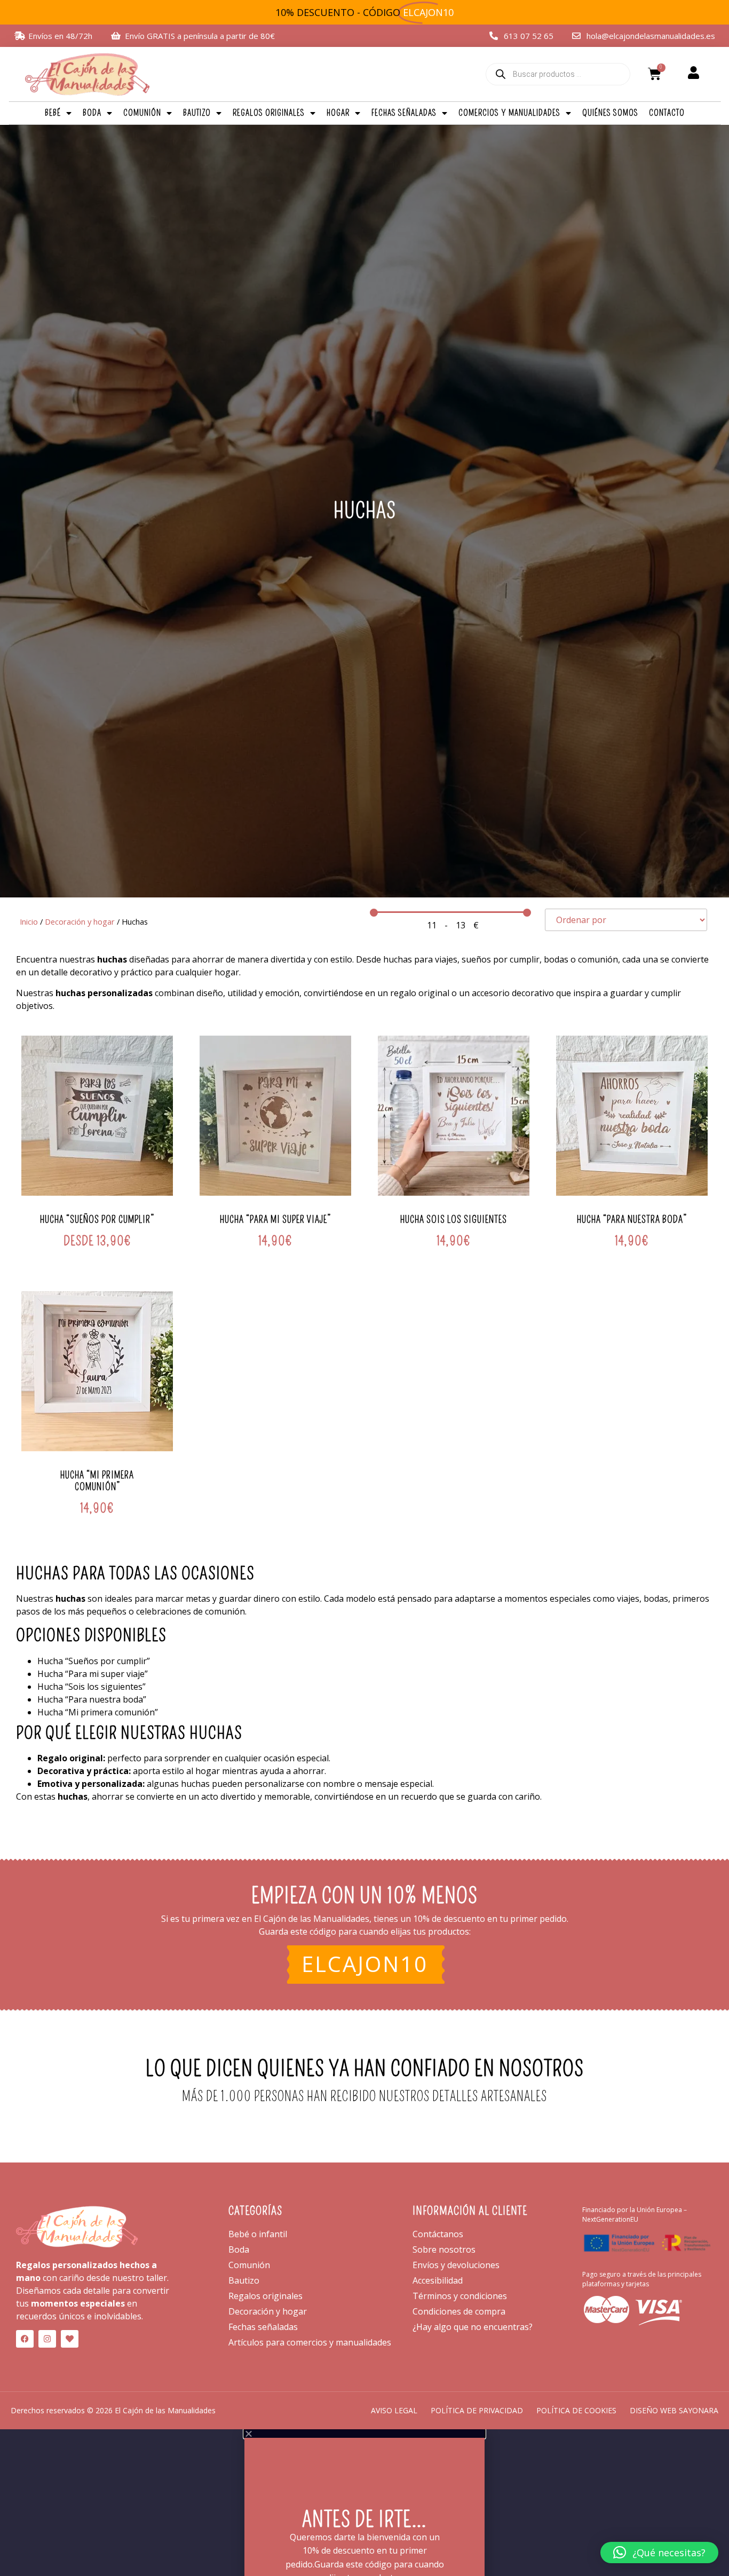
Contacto (667, 113)
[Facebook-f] (25, 2339)
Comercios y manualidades (509, 113)
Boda (92, 113)
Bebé (53, 113)
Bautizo (197, 113)
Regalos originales (269, 113)
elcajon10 (365, 1964)
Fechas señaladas (404, 113)
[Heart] (70, 2339)
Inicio (29, 921)
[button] (659, 2553)
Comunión (142, 113)
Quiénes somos (610, 113)
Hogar (338, 113)
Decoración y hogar (80, 921)
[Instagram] (47, 2339)
